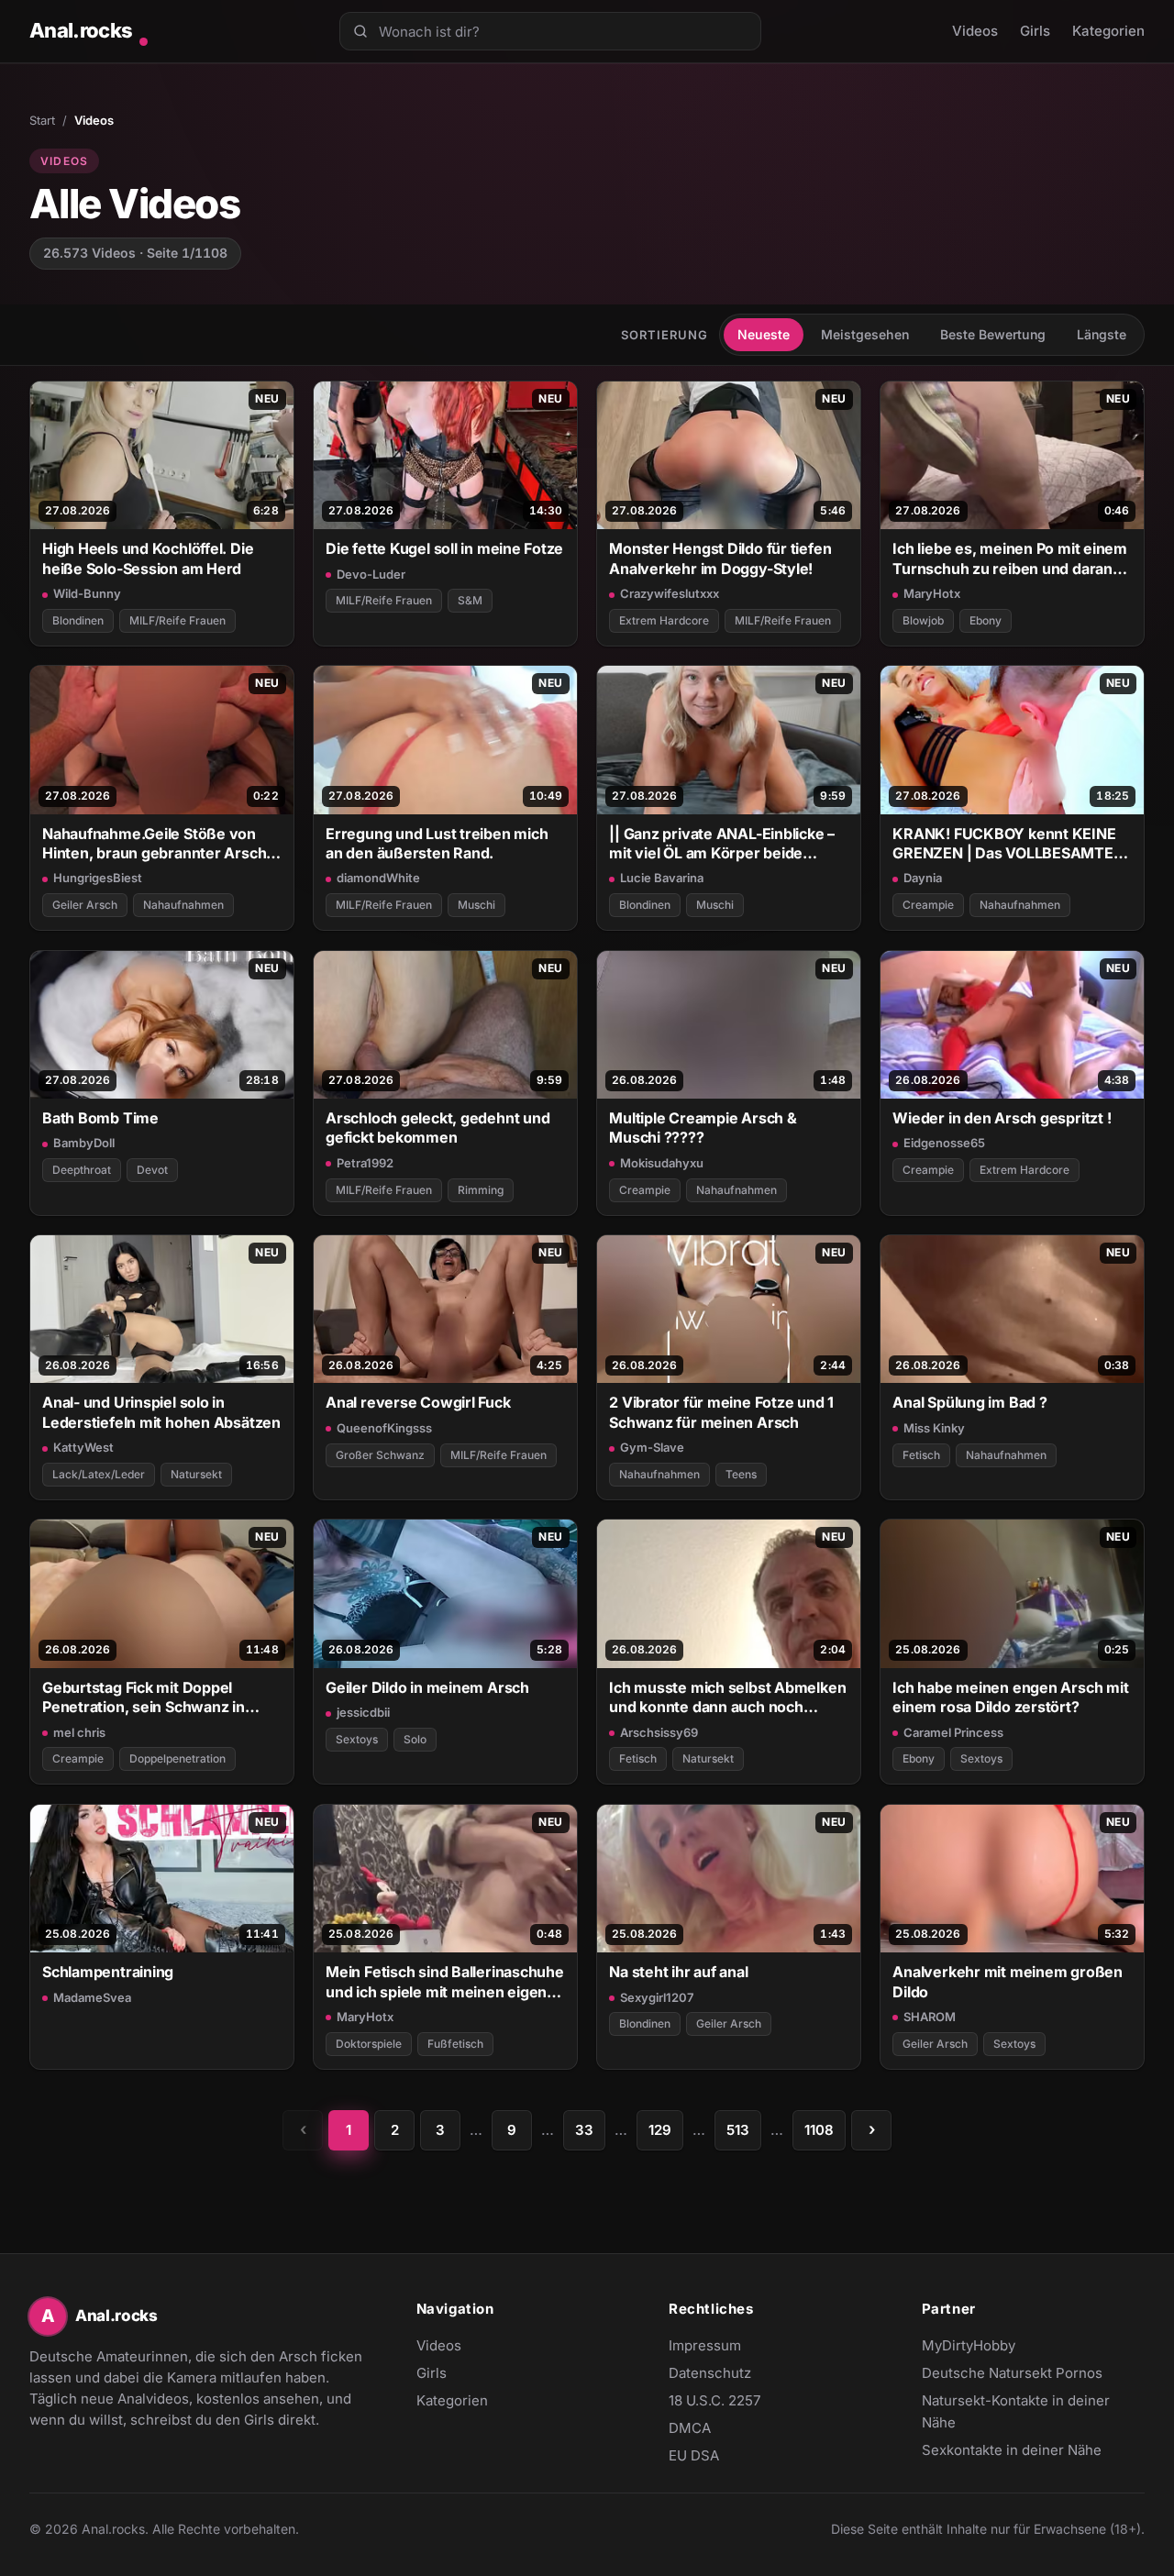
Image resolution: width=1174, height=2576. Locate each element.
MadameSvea (92, 1997)
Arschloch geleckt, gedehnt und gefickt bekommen (437, 1128)
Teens (741, 1474)
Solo (415, 1739)
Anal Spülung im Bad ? (969, 1402)
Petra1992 (365, 1163)
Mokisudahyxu (662, 1163)
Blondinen (78, 620)
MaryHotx (932, 593)
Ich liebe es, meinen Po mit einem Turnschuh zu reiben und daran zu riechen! (1010, 559)
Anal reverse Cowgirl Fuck (418, 1402)
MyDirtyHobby (1004, 2347)
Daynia (923, 878)
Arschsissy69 (659, 1732)
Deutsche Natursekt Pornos (1012, 2374)
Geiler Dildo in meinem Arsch (427, 1687)
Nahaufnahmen (183, 905)
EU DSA (694, 2455)
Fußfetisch (455, 2044)
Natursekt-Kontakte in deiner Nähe (1016, 2411)
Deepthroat (82, 1170)
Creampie (928, 905)
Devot (152, 1170)
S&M (470, 600)
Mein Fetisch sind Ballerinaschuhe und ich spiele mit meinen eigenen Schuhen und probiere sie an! (445, 1982)
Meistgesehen (865, 334)
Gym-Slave (652, 1447)
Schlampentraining (108, 1972)
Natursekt (196, 1474)
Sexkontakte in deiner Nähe (1012, 2451)
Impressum (705, 2345)
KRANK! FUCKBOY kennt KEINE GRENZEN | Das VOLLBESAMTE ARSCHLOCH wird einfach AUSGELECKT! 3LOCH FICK (1004, 844)
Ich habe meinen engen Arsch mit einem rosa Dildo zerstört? (1010, 1697)
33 (584, 2130)
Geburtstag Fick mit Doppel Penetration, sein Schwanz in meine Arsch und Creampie (144, 1698)
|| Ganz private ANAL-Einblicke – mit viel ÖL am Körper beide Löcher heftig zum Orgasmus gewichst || (722, 844)
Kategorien (1108, 31)
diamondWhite (378, 878)
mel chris (79, 1732)
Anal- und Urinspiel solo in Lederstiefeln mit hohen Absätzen (161, 1412)
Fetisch (921, 1455)
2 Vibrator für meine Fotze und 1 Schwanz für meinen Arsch (721, 1412)
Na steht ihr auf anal (678, 1972)
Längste (1102, 334)
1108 (819, 2130)
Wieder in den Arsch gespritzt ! (1002, 1118)
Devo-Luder (371, 574)
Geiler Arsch (85, 905)
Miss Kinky (934, 1428)
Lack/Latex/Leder (99, 1474)
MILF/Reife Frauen (177, 620)
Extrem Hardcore (664, 620)
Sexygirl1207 (657, 1997)
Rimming (481, 1190)
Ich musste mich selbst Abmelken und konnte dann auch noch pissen (727, 1698)
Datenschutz (710, 2373)
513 (738, 2130)
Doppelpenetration (177, 1758)
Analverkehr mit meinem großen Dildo (1008, 1981)
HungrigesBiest (98, 878)
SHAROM (930, 2017)
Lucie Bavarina (662, 878)
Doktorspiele (369, 2044)
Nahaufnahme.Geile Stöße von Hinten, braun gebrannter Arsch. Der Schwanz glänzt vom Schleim (159, 844)
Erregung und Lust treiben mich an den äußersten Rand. (437, 843)
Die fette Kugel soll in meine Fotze (444, 548)
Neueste (764, 334)
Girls (1035, 31)
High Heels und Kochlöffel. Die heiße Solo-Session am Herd (148, 558)
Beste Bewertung (993, 334)
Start (42, 120)
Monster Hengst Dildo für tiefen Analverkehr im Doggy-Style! (720, 558)
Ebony (986, 620)
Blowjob (923, 620)
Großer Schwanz (380, 1455)
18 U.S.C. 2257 (714, 2400)
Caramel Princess (953, 1732)
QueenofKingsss (384, 1428)
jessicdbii (363, 1712)
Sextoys (357, 1739)
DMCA (690, 2428)
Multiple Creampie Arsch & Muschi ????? (703, 1128)
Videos (975, 31)
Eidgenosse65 (944, 1143)
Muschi (476, 905)
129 (660, 2130)
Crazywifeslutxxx (670, 593)
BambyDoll (84, 1143)
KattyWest (83, 1447)
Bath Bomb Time (100, 1118)
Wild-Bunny (87, 593)
